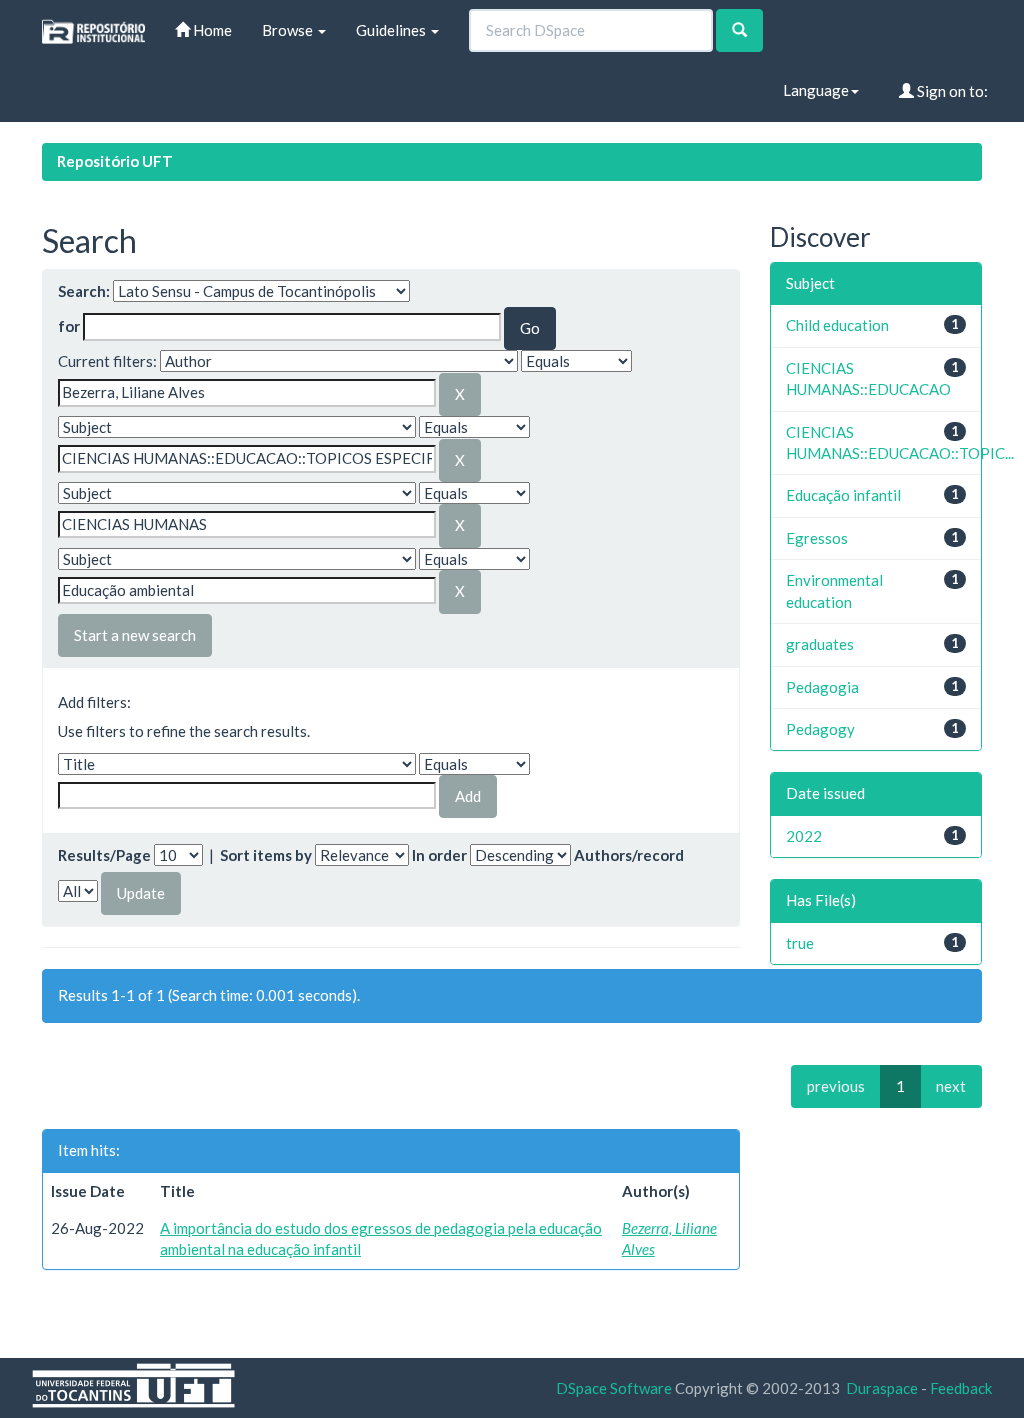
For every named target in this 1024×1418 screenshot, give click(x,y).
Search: (84, 291)
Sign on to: (951, 91)
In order (439, 855)
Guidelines (392, 30)
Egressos (817, 538)
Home (211, 30)
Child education (837, 325)
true (800, 943)
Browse (289, 30)
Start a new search (135, 635)
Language (816, 90)
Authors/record (629, 855)
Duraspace (882, 1388)
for (69, 326)
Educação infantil (843, 495)
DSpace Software (614, 1388)
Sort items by (266, 855)
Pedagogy (820, 729)
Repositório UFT (115, 161)
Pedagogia (822, 687)
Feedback (961, 1388)
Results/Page (104, 855)
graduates (820, 644)
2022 (804, 836)
